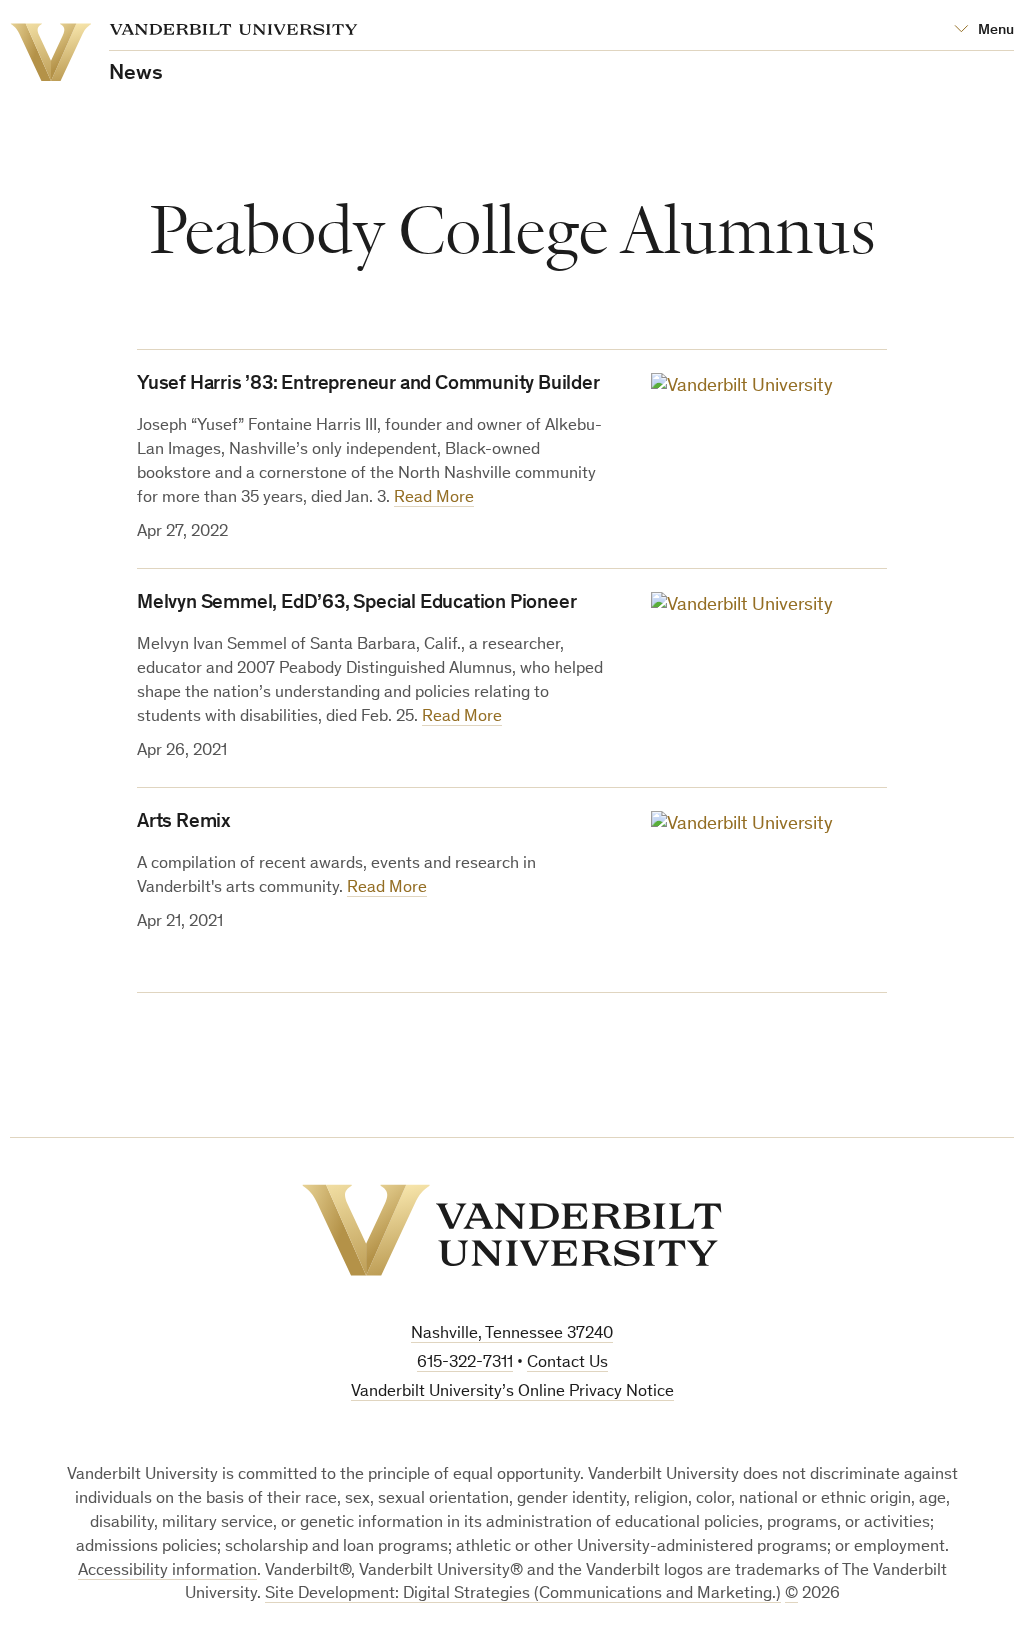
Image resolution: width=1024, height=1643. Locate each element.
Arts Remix (184, 823)
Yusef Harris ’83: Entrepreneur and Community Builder (368, 385)
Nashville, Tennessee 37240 (512, 1334)
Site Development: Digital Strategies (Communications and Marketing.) (523, 1594)
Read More (434, 498)
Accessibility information (167, 1571)
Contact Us (567, 1363)
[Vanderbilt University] (512, 1230)
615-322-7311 (465, 1363)
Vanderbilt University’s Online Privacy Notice (512, 1392)
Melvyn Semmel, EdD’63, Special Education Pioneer (356, 604)
